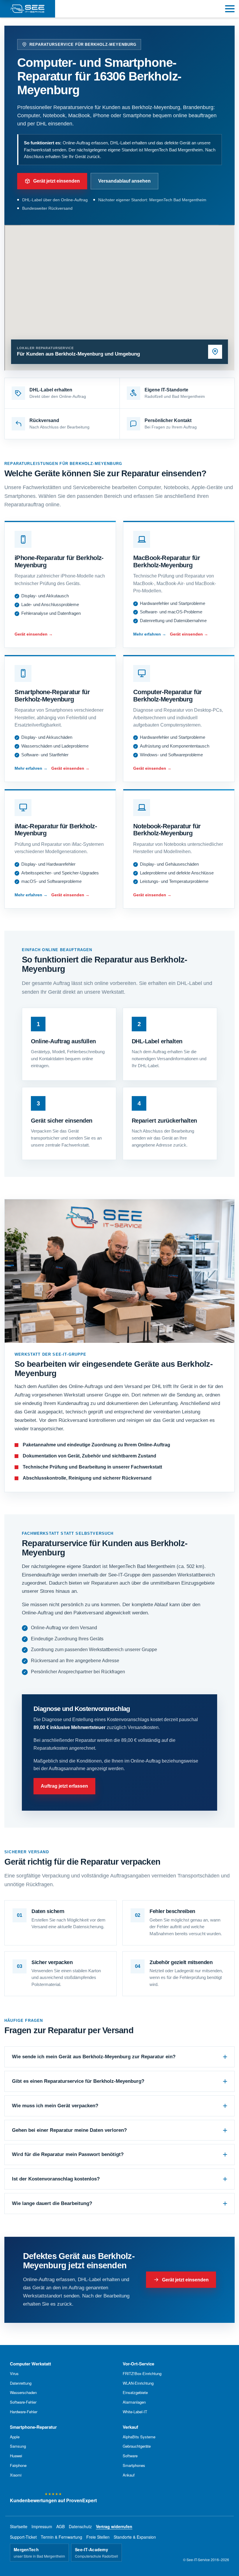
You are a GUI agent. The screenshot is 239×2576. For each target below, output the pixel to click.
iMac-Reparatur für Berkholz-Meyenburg (56, 830)
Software (130, 2456)
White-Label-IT (135, 2412)
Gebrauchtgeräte (137, 2446)
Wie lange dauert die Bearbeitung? (52, 2203)
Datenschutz (80, 2526)
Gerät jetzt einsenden (57, 181)
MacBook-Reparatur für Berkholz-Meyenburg (167, 561)
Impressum (42, 2526)
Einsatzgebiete (135, 2392)
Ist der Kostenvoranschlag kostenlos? (56, 2179)
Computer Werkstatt (30, 2364)
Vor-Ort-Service (138, 2364)
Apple (15, 2437)
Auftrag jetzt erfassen (64, 1786)
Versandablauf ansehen (124, 181)
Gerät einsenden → (34, 634)
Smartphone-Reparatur (33, 2427)
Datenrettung (21, 2383)
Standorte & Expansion (135, 2537)
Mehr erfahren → (150, 634)
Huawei (16, 2456)
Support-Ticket (23, 2537)
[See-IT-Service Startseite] (28, 9)
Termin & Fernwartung (61, 2537)
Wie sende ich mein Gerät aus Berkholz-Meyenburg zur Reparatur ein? (94, 2057)
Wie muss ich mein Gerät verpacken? (55, 2106)
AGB (60, 2526)
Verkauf (130, 2427)
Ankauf (129, 2475)
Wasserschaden (23, 2392)
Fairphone (18, 2465)
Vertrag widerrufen (114, 2526)
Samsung (18, 2446)
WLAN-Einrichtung (138, 2383)
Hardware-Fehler (24, 2412)
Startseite (19, 2526)
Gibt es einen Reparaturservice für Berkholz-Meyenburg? (78, 2081)
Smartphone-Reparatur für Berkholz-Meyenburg (52, 696)
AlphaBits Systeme (139, 2437)
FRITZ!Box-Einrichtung (142, 2373)
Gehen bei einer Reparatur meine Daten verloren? (69, 2130)
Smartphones (134, 2465)
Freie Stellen (98, 2537)
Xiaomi (16, 2475)
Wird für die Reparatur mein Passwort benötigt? (68, 2154)
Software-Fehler (23, 2402)
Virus (14, 2373)
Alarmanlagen (134, 2402)
